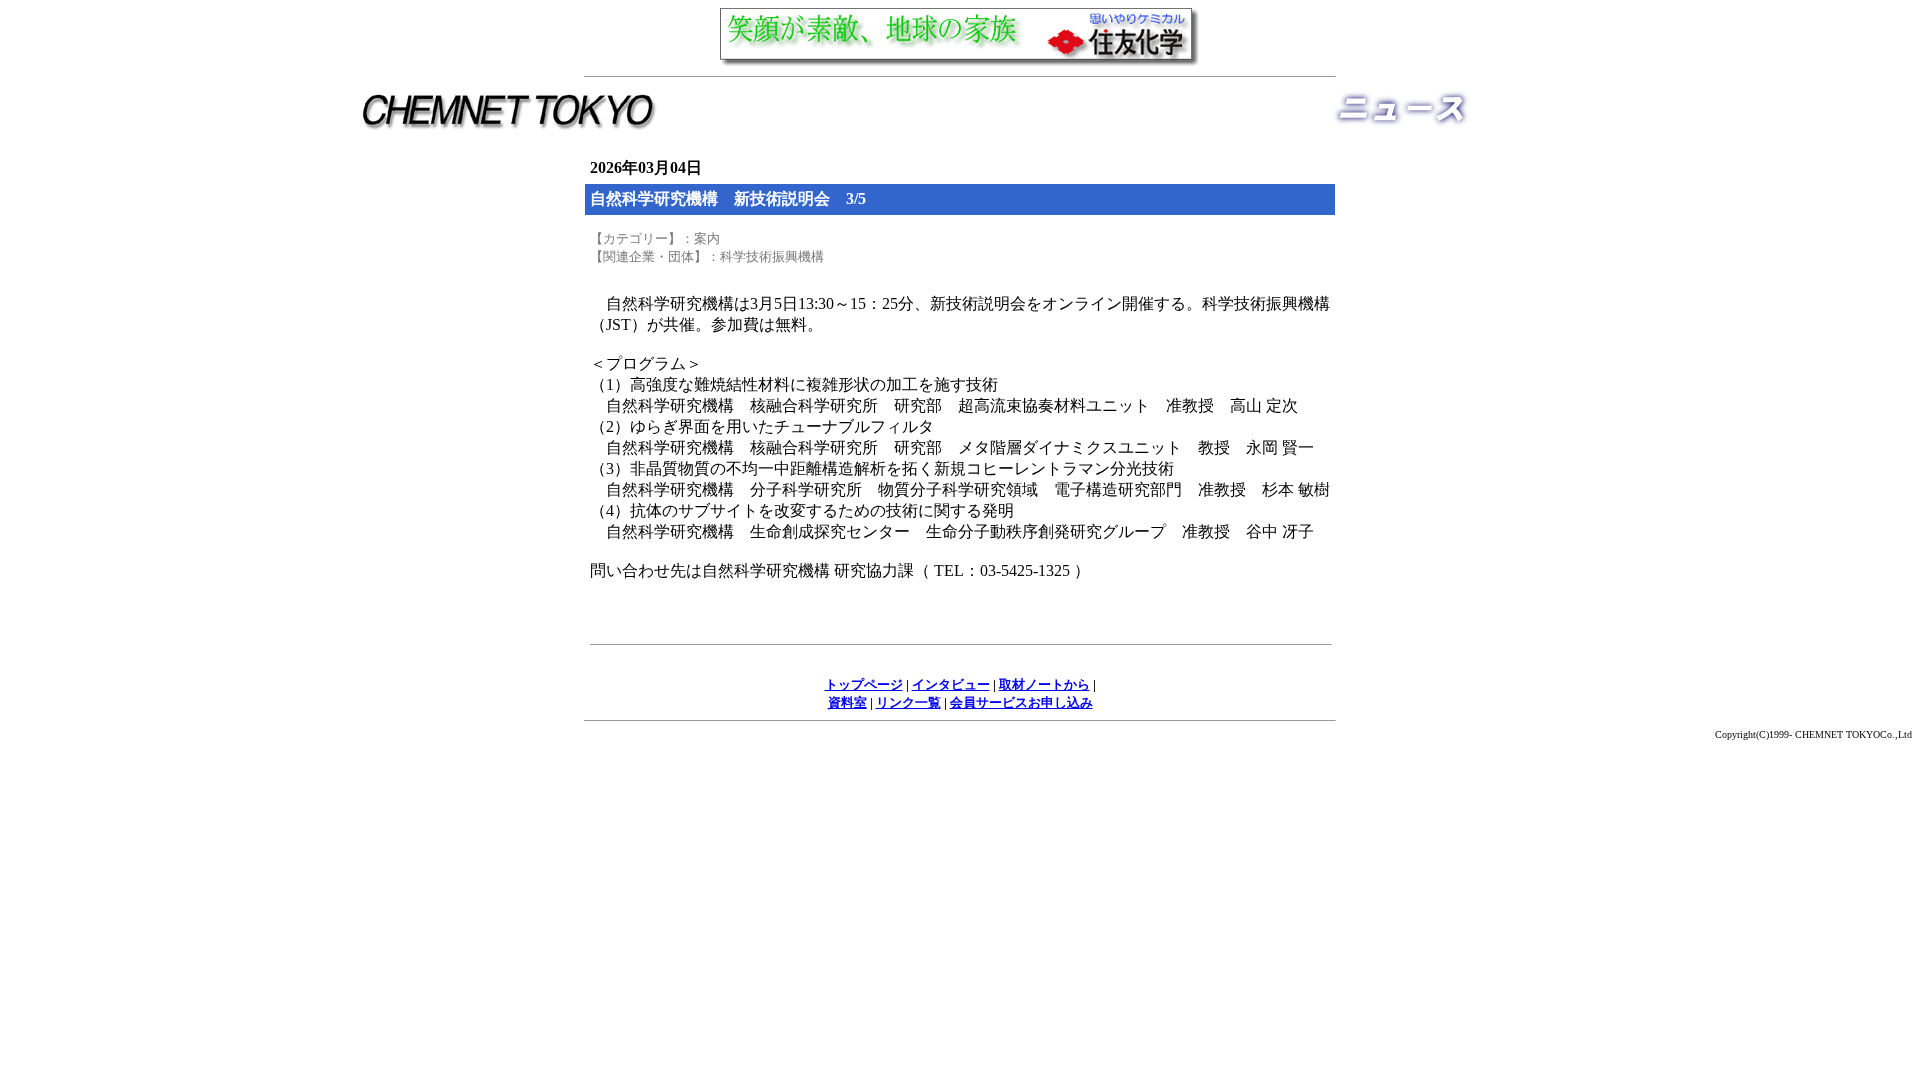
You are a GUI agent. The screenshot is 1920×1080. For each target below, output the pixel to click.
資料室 (847, 702)
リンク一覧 (908, 702)
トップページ (864, 684)
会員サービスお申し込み (1021, 702)
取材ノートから (1044, 684)
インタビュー (951, 684)
